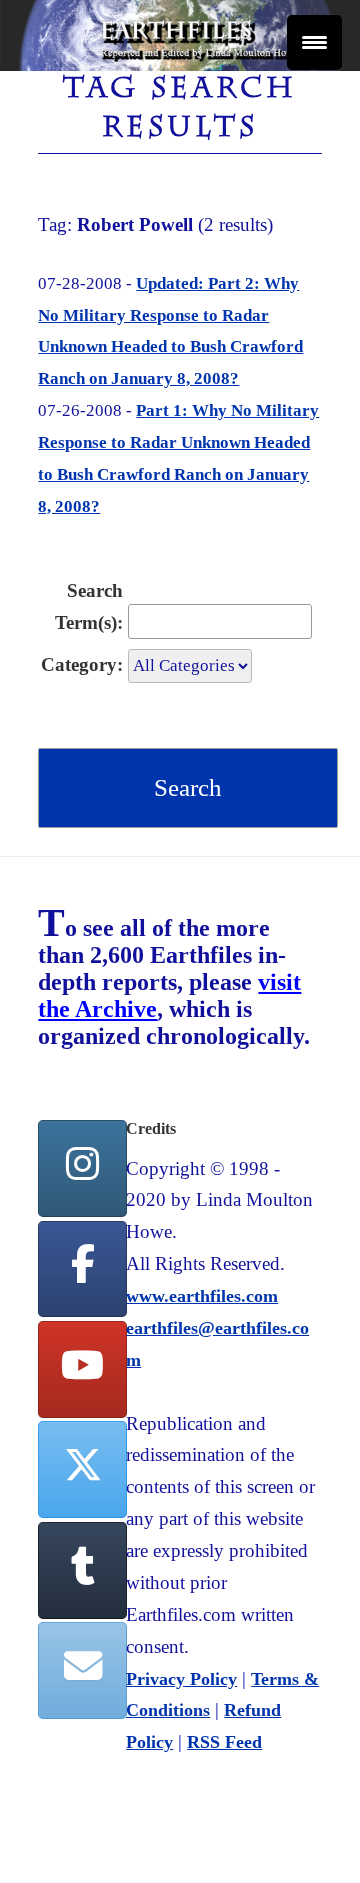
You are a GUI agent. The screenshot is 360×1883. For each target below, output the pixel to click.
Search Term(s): (89, 606)
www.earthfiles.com (202, 1296)
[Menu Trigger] (314, 42)
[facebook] (82, 1269)
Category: (82, 664)
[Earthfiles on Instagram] (82, 1168)
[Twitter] (82, 1469)
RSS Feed (224, 1742)
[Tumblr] (82, 1570)
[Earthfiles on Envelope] (82, 1670)
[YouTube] (82, 1369)
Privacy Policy (181, 1679)
